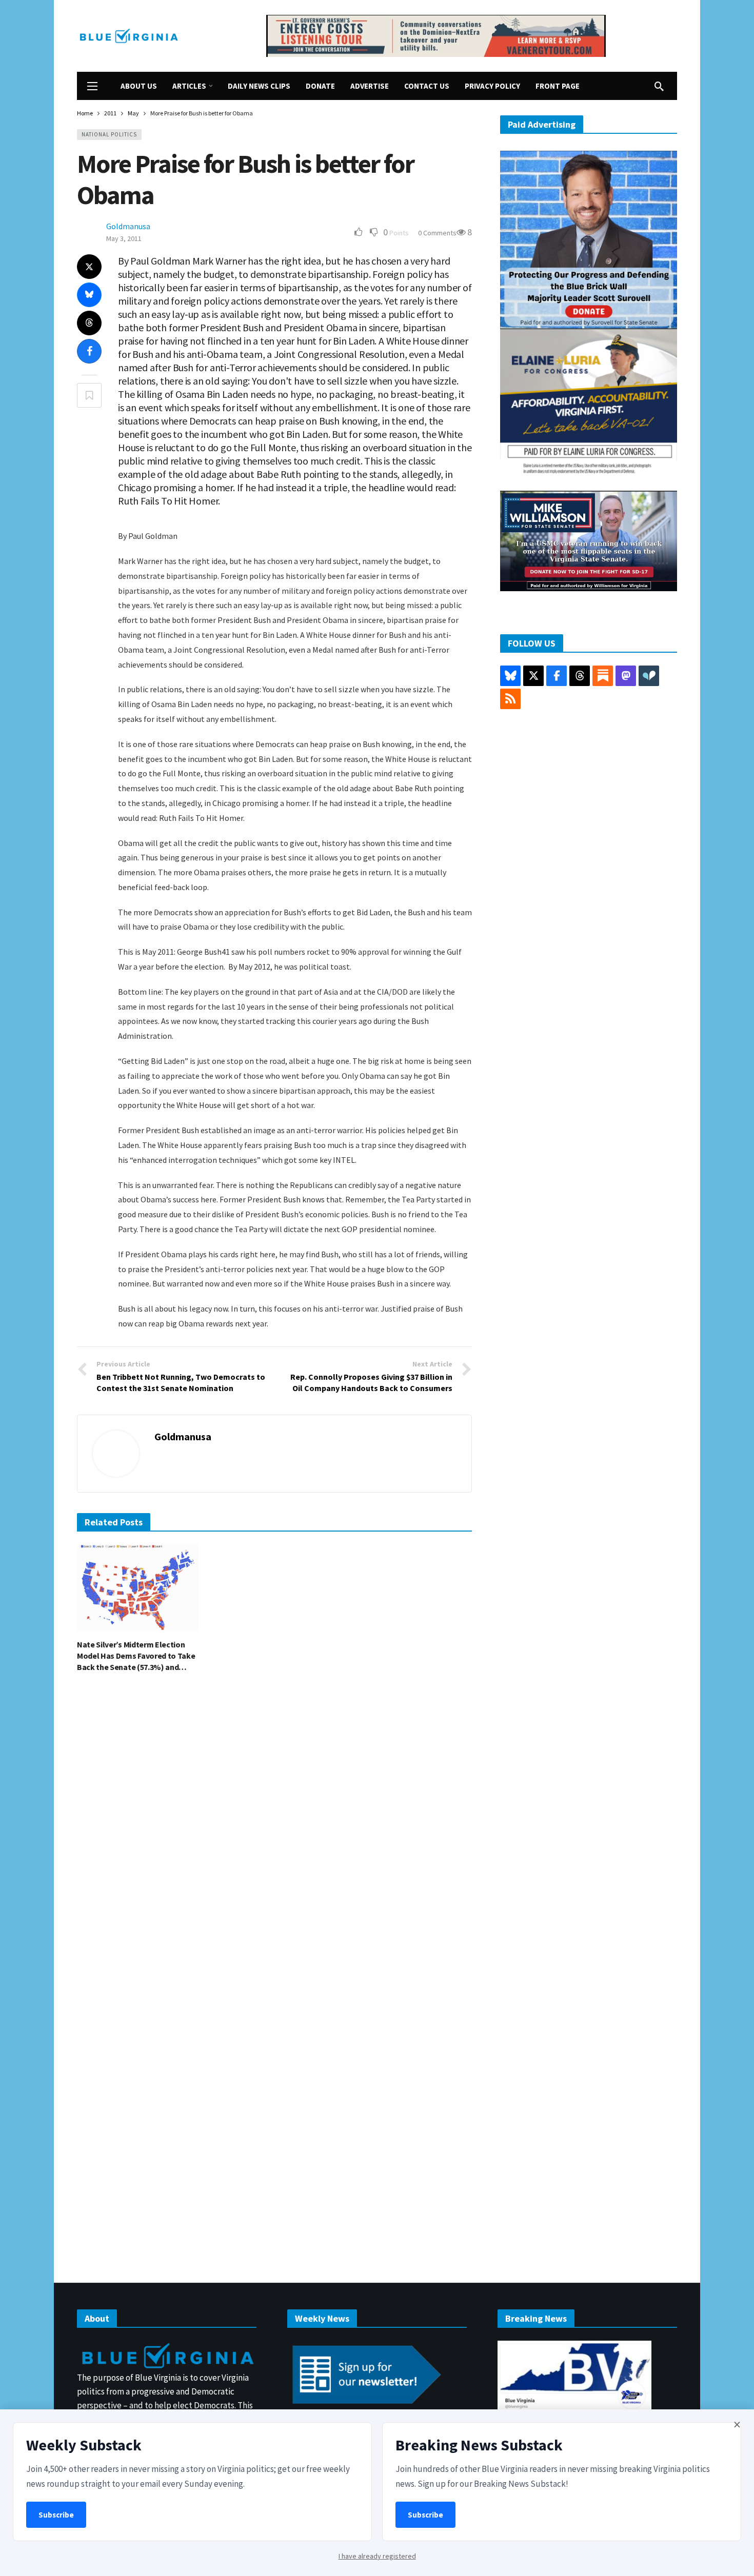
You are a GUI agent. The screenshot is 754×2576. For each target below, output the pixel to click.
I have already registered (377, 2556)
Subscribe (56, 2515)
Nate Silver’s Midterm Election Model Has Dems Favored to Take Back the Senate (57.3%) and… (136, 1656)
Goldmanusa (128, 226)
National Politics (109, 134)
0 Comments (437, 233)
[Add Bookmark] (89, 395)
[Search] (659, 86)
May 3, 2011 (124, 238)
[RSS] (510, 699)
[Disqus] (274, 1835)
